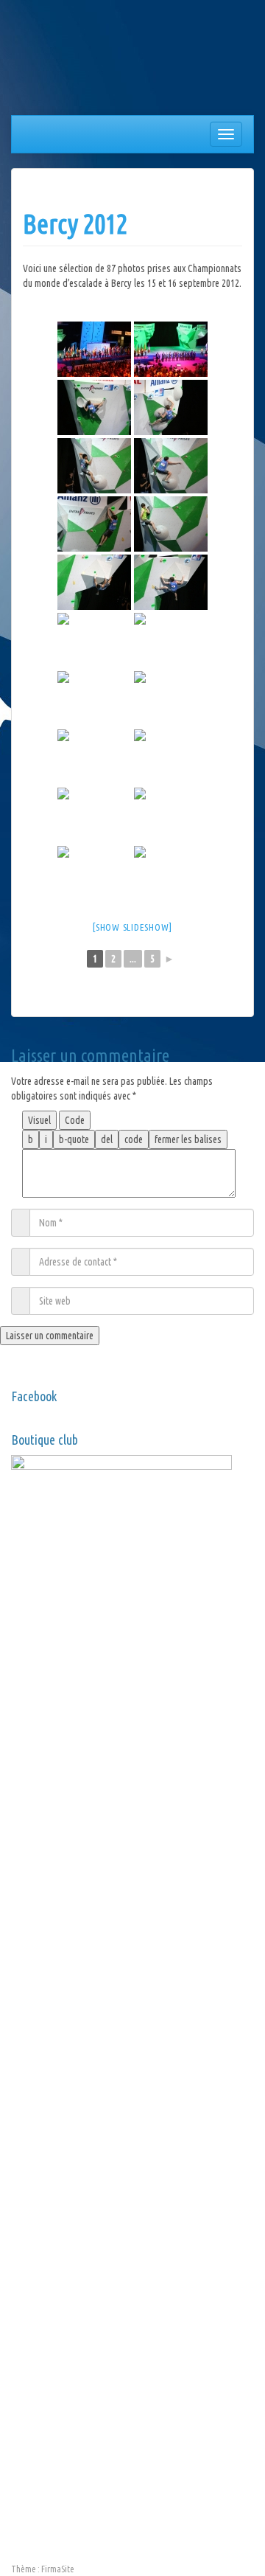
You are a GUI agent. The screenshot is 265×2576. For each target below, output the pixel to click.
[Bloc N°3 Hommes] (94, 582)
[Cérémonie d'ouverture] (94, 349)
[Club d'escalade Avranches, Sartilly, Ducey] (66, 60)
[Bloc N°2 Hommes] (171, 407)
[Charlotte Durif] (171, 757)
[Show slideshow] (132, 927)
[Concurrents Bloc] (94, 699)
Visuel (39, 1120)
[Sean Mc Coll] (171, 640)
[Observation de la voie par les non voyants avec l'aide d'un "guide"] (171, 699)
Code (75, 1120)
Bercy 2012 (75, 224)
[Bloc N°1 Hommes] (94, 407)
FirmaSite (58, 2569)
